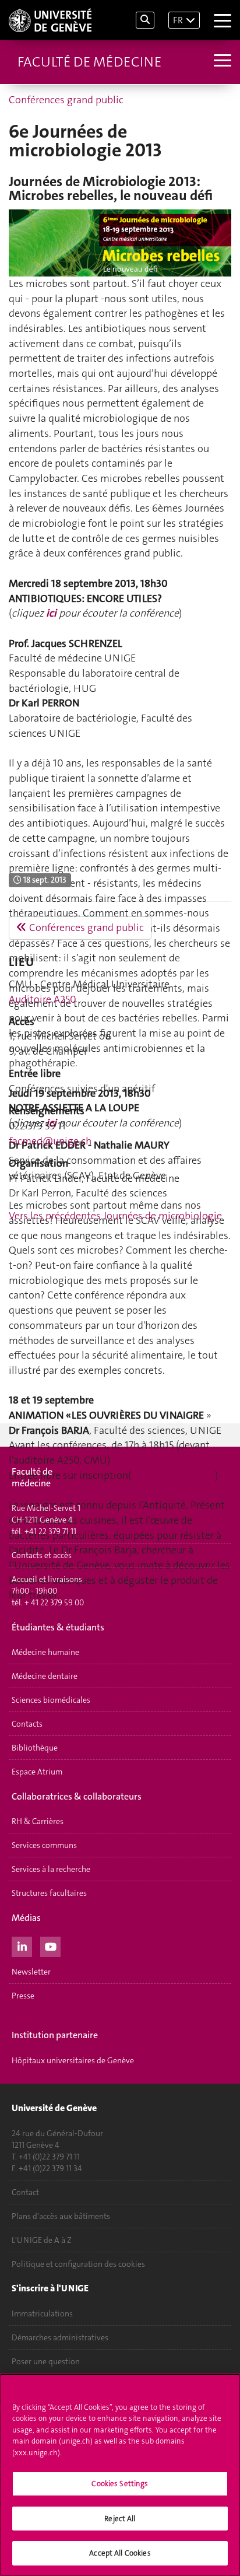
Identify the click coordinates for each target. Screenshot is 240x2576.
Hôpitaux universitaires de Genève (73, 2060)
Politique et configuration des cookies (78, 2264)
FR (178, 20)
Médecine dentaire (45, 1676)
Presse (23, 1996)
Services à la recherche (51, 1869)
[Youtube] (50, 1945)
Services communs (44, 1845)
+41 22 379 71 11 (50, 1531)
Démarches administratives (60, 2337)
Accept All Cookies (120, 2553)
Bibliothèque (35, 1748)
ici (51, 613)
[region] (120, 2475)
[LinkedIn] (22, 1945)
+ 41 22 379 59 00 (54, 1602)
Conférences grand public (66, 100)
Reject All (120, 2519)
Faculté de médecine (89, 62)
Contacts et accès (42, 1555)
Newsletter (31, 1972)
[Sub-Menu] (221, 62)
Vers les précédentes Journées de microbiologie (115, 1216)
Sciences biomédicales (51, 1700)
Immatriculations (42, 2313)
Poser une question (46, 2361)
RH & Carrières (38, 1821)
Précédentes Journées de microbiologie (97, 1618)
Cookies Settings (120, 2484)
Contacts (27, 1724)
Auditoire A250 (43, 999)
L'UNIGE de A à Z (42, 2240)
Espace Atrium (37, 1772)
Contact (25, 2192)
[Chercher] (145, 20)
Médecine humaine (45, 1652)
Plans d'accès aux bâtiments (61, 2216)
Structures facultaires (49, 1893)
